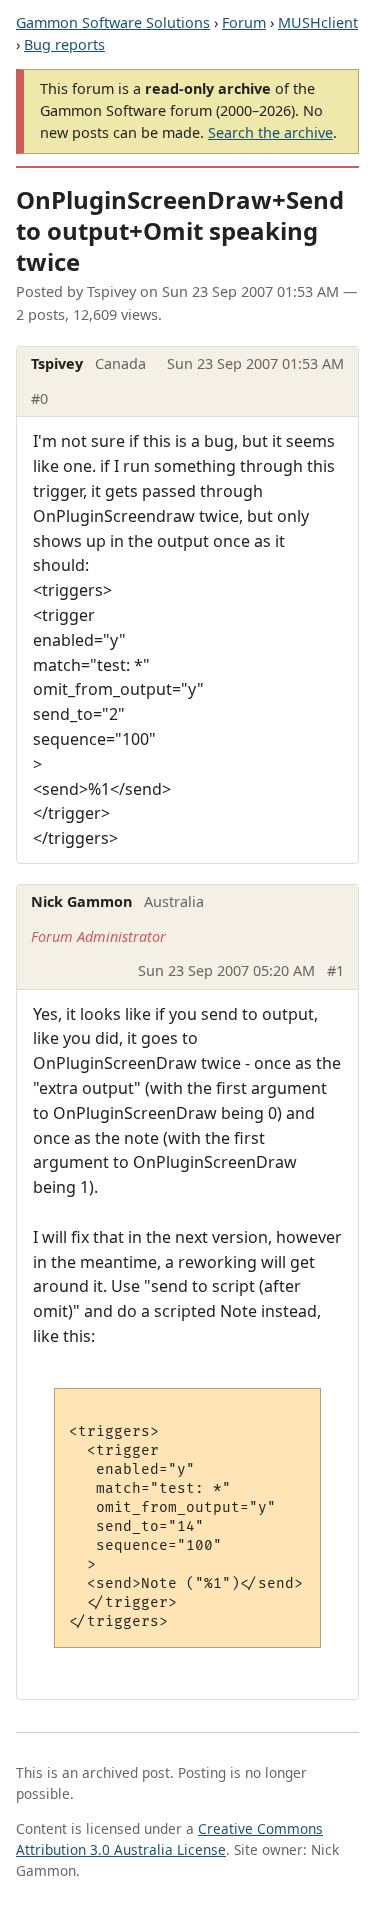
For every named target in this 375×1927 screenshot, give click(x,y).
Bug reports (64, 44)
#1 (335, 970)
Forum (244, 22)
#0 (39, 398)
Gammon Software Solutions (113, 22)
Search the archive (270, 132)
